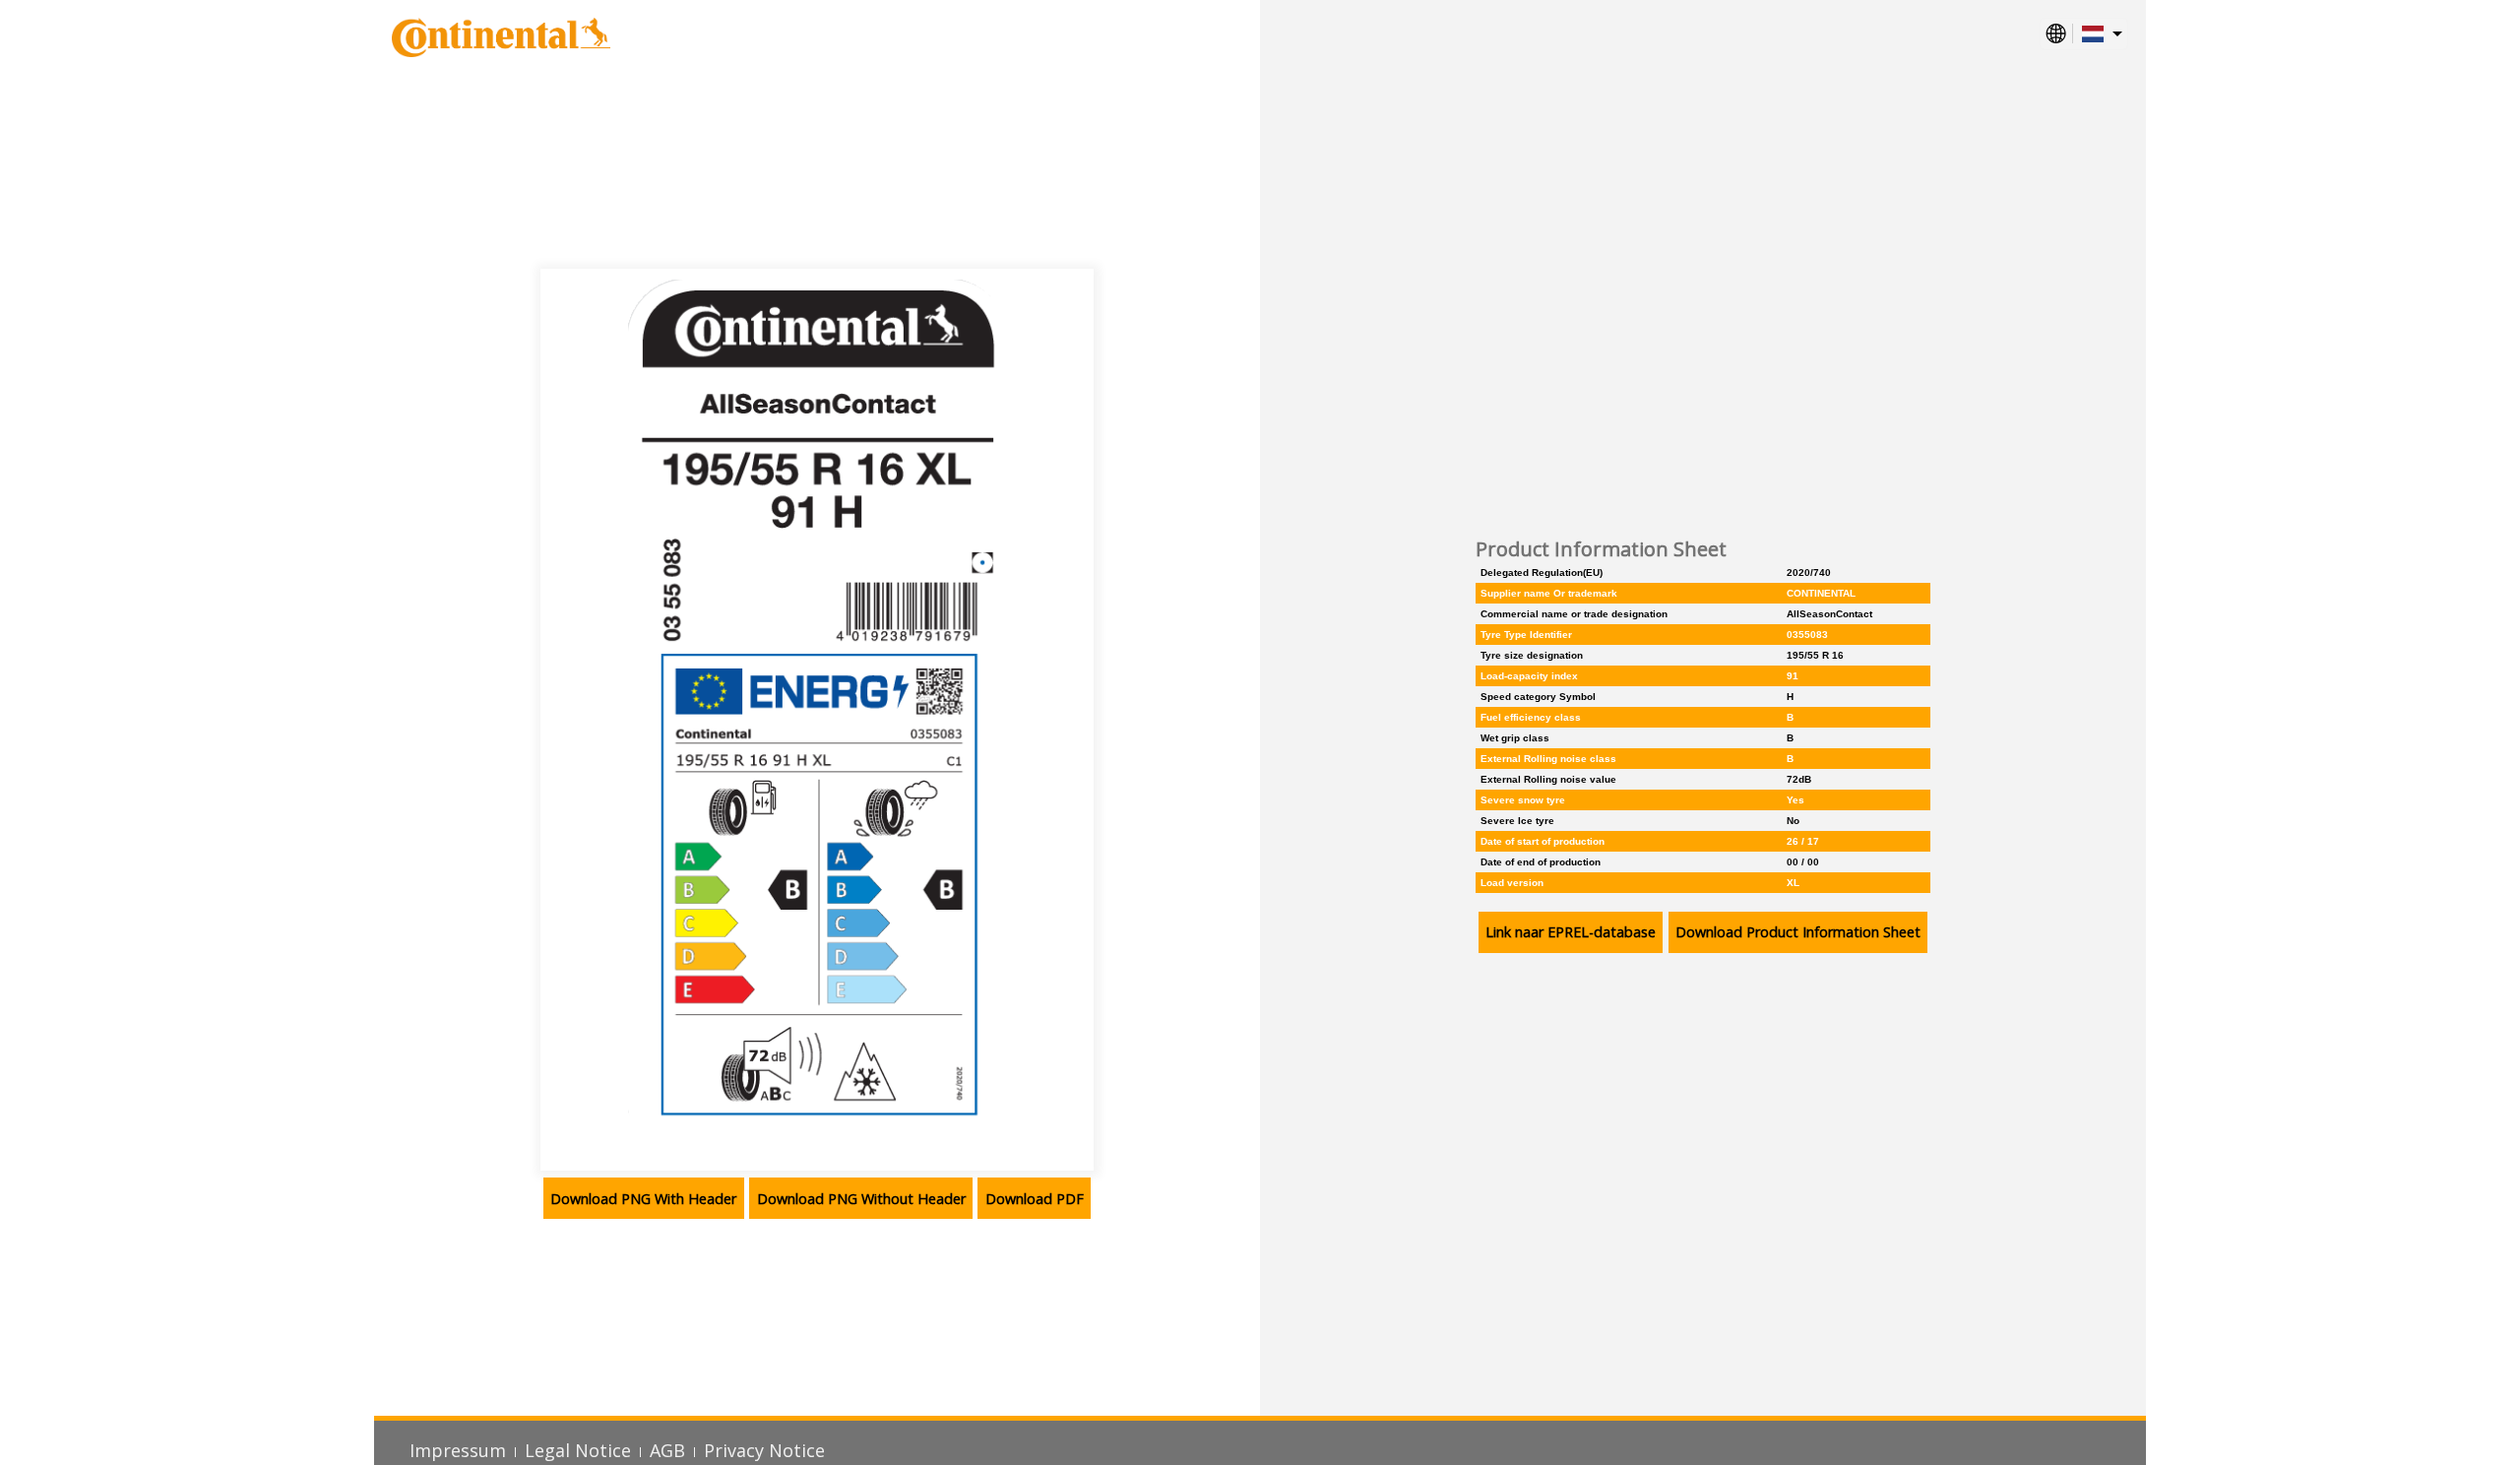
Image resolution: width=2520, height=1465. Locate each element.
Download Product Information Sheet (1798, 932)
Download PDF (1035, 1199)
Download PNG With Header (643, 1199)
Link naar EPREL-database (1571, 932)
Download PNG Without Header (861, 1199)
